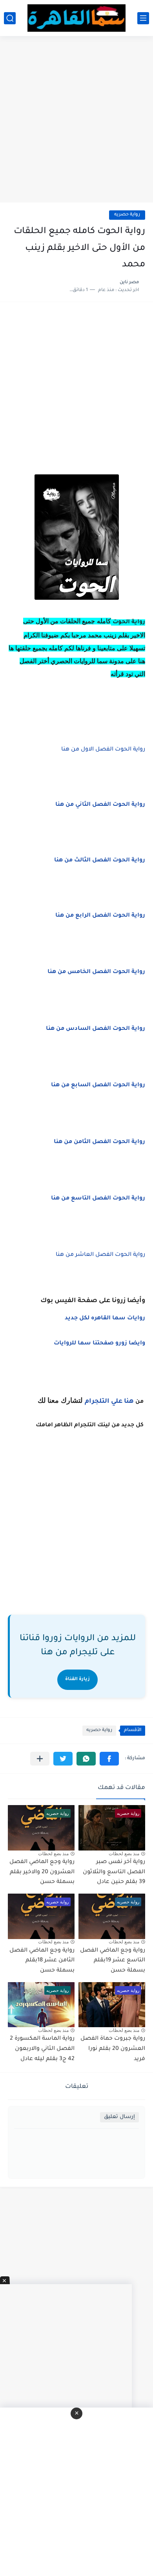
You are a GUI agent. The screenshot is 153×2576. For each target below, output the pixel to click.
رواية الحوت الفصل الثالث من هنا (100, 861)
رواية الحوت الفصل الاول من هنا (103, 750)
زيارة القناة (77, 1680)
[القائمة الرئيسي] (143, 18)
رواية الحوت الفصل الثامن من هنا (99, 1142)
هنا (129, 1402)
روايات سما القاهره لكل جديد (105, 1319)
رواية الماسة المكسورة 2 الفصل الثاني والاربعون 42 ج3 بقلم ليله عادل (42, 2049)
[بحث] (10, 18)
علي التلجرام (104, 1402)
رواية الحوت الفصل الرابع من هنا (100, 916)
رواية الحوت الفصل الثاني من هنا (100, 805)
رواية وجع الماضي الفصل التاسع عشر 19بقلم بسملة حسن (113, 1961)
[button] (109, 1759)
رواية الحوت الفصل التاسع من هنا (98, 1199)
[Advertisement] (76, 120)
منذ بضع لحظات (124, 1854)
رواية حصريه (127, 215)
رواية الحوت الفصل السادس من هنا (96, 1029)
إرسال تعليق (119, 2117)
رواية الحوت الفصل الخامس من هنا (96, 972)
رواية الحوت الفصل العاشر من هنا (100, 1255)
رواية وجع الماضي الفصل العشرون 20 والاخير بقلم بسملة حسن (42, 1872)
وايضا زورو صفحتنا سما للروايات (99, 1344)
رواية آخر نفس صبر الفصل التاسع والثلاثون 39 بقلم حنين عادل (114, 1872)
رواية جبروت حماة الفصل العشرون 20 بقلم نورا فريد (113, 2049)
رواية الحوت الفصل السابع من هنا (98, 1085)
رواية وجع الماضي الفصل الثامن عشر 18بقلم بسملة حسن (42, 1961)
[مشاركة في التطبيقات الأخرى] (40, 1759)
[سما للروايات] (76, 18)
